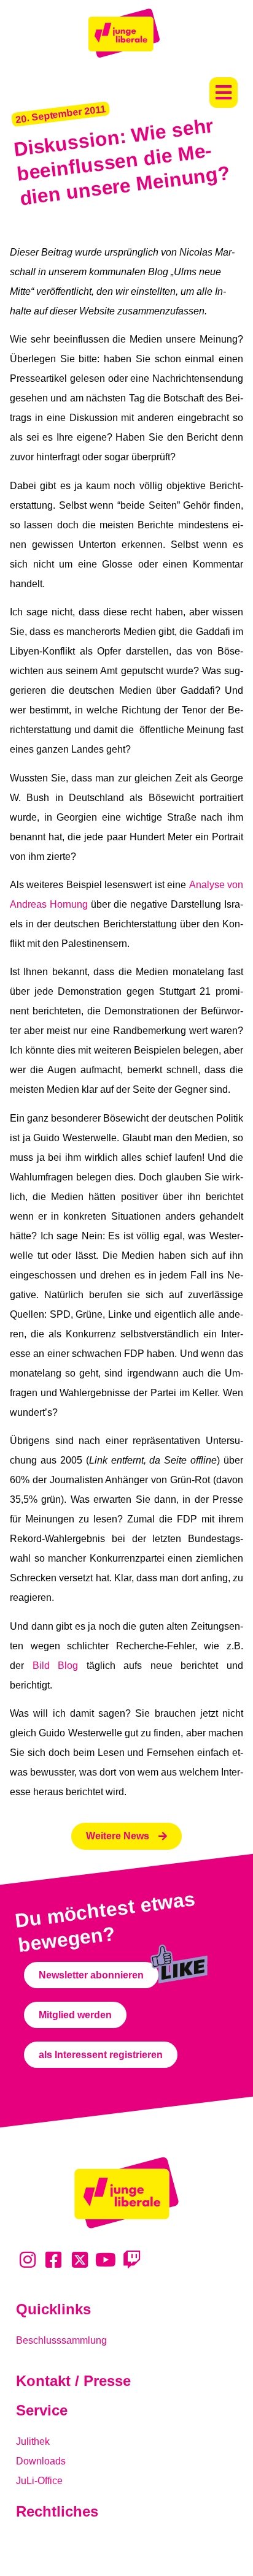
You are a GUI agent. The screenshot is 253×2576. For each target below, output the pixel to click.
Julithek (33, 2441)
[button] (224, 93)
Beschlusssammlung (61, 2340)
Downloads (41, 2461)
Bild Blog (56, 1666)
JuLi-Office (39, 2481)
